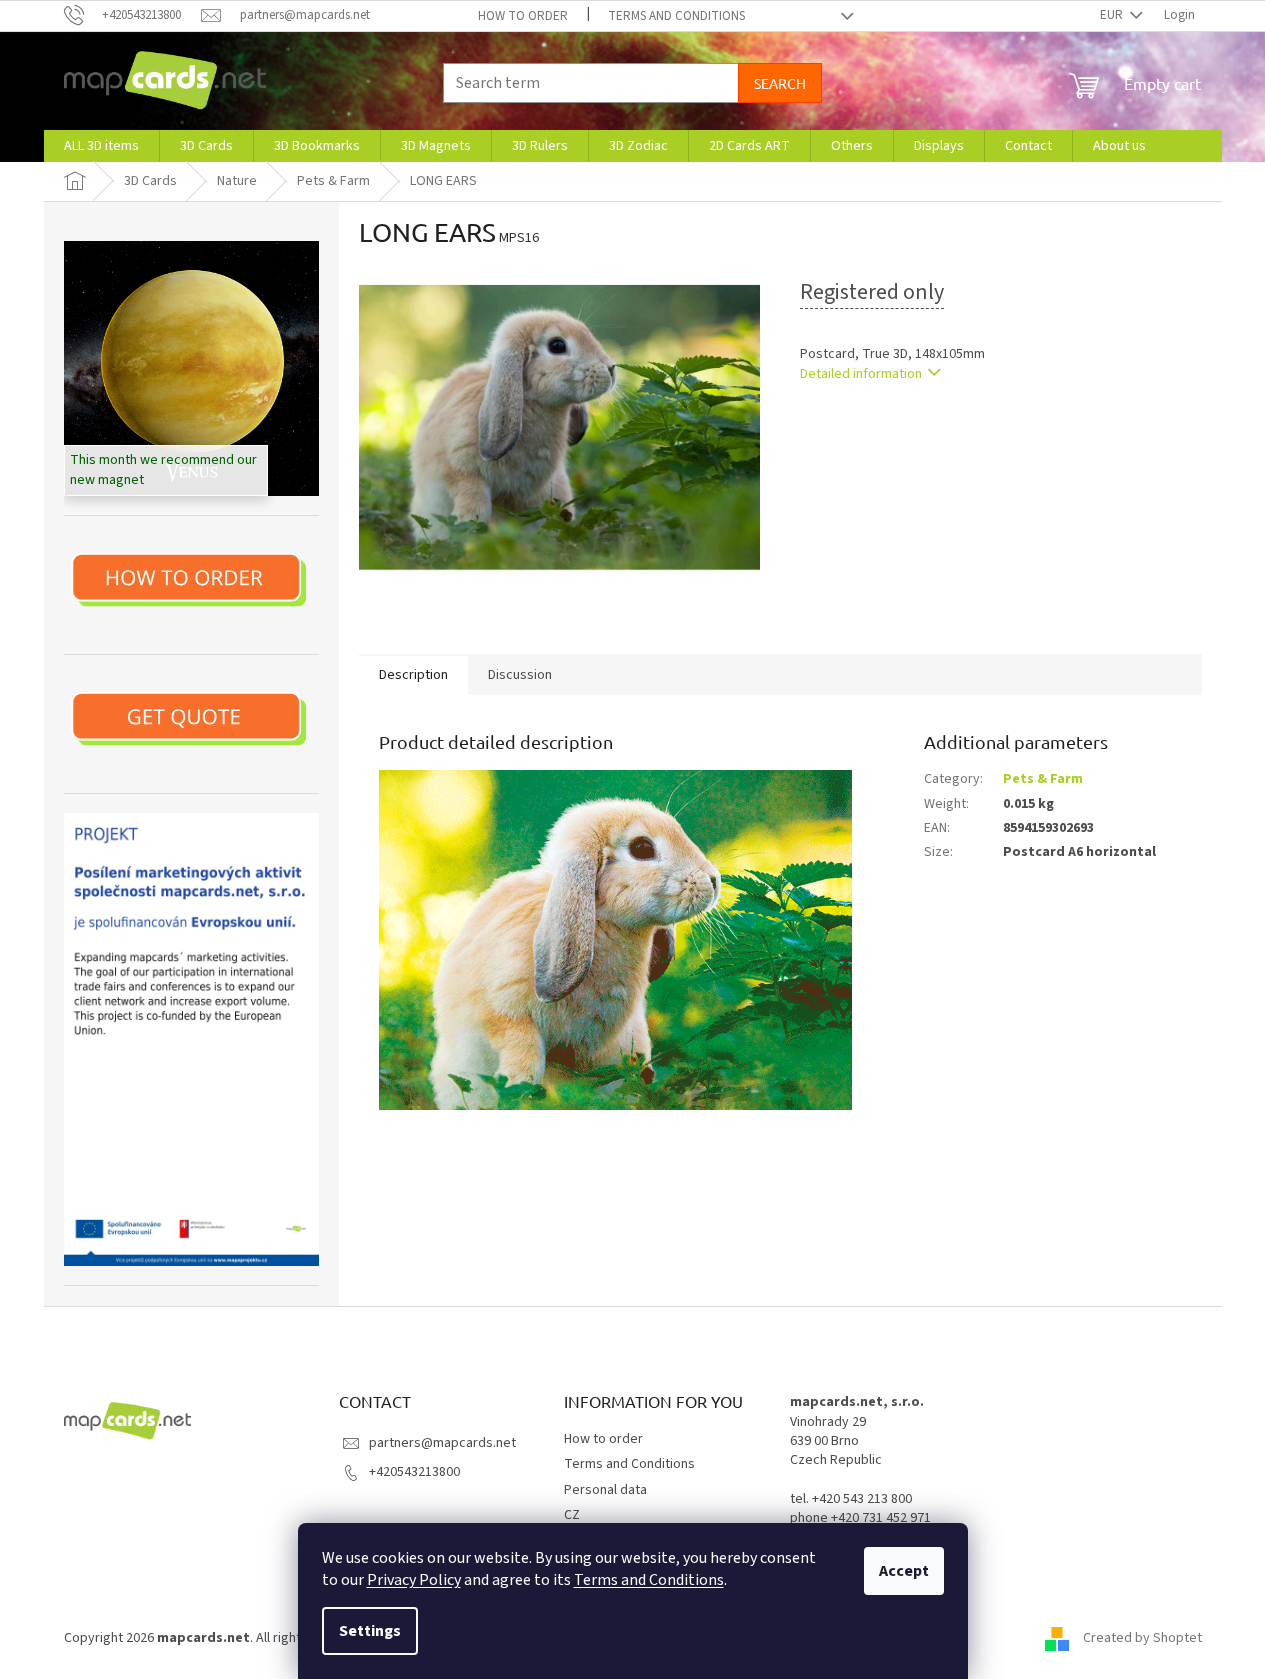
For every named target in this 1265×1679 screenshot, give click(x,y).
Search (780, 83)
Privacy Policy (414, 1580)
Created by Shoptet (1142, 1638)
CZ (572, 1515)
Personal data (605, 1490)
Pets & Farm (1043, 779)
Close (903, 431)
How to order (523, 16)
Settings (370, 1631)
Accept (904, 1571)
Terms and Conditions (649, 1580)
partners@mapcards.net (442, 1443)
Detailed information (861, 374)
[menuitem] (101, 146)
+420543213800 (414, 1472)
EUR (1113, 15)
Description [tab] (413, 675)
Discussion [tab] (520, 675)
